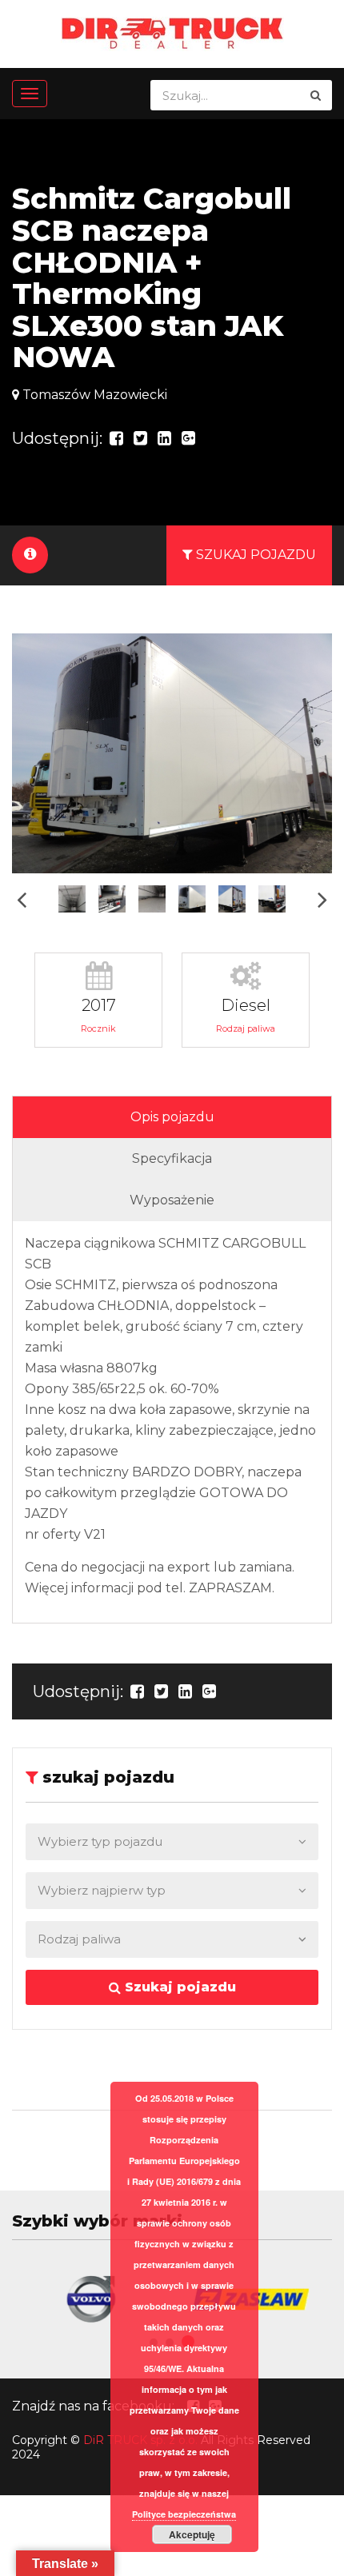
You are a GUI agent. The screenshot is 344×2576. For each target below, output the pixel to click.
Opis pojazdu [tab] (172, 1117)
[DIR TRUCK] (172, 32)
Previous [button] (22, 899)
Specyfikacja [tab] (172, 1158)
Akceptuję (192, 2534)
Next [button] (322, 899)
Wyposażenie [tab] (172, 1200)
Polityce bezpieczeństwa (184, 2514)
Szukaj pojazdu (178, 1987)
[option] (172, 753)
